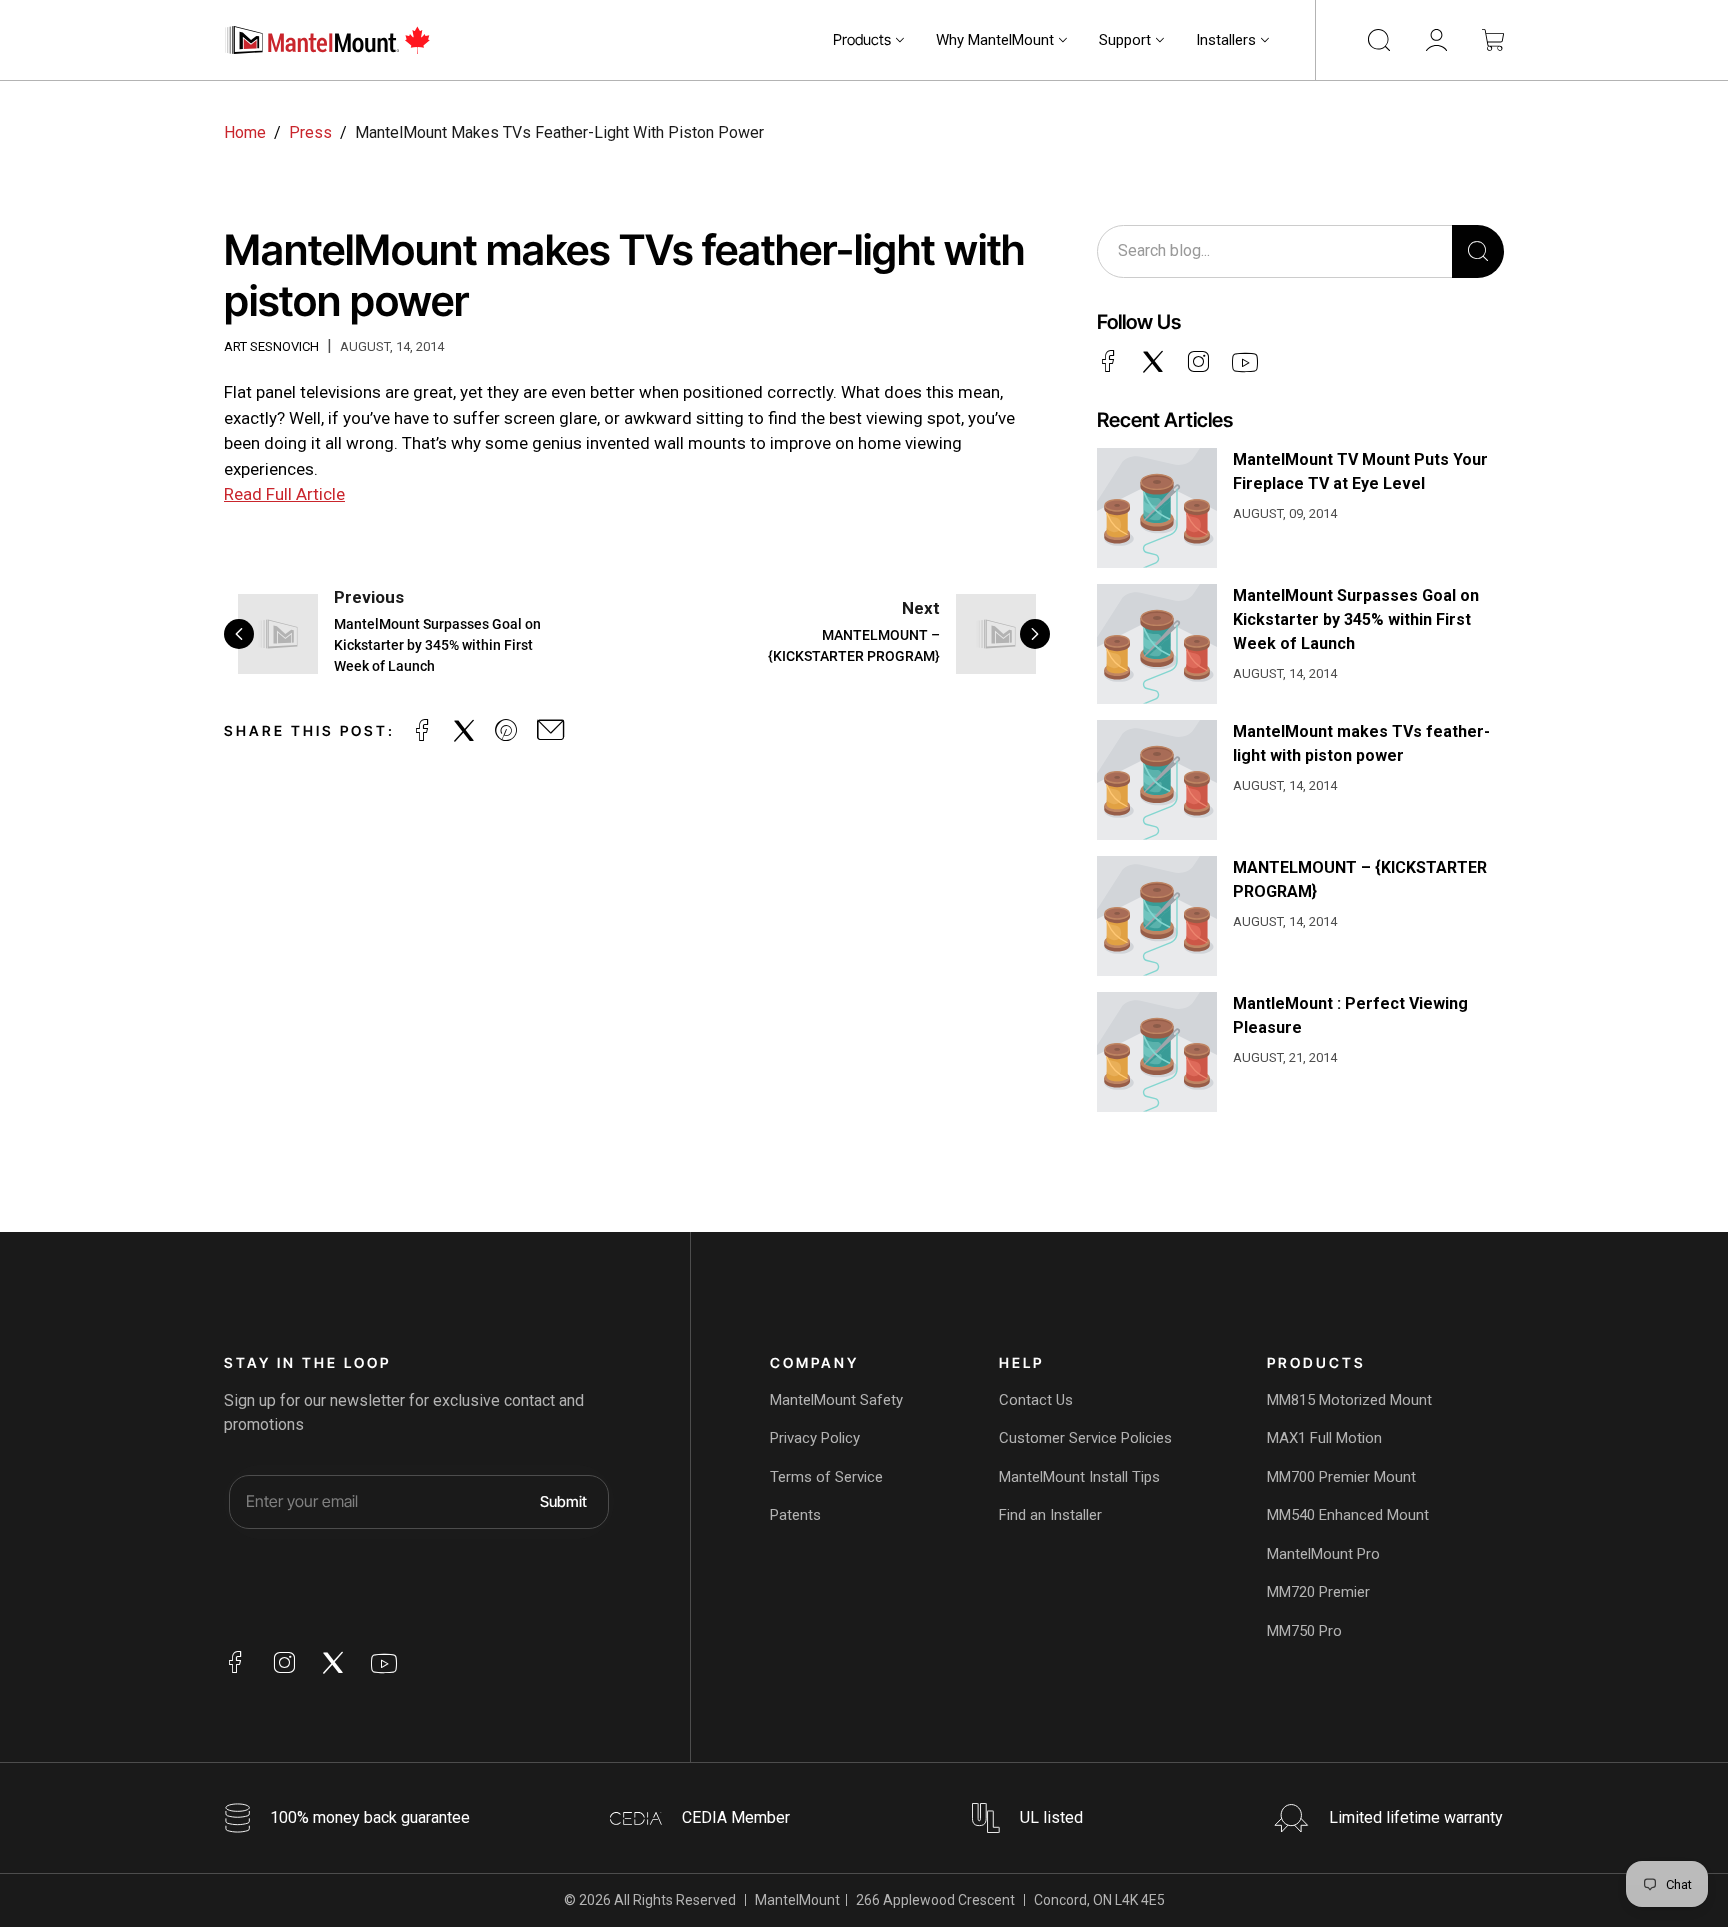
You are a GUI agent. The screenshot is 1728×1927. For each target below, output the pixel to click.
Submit (563, 1500)
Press (310, 132)
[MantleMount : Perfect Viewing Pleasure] (1157, 1052)
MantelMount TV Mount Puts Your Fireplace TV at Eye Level (1360, 471)
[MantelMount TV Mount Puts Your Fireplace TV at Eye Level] (1157, 508)
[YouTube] (1245, 363)
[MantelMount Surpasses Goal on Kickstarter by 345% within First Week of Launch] (1157, 644)
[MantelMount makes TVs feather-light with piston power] (1157, 780)
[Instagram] (1198, 361)
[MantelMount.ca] (329, 40)
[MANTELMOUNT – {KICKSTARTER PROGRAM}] (1157, 916)
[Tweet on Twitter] (464, 731)
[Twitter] (1153, 361)
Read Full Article (284, 494)
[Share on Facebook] (422, 731)
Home (245, 132)
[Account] (1436, 40)
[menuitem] (868, 40)
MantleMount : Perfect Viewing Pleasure (1350, 1015)
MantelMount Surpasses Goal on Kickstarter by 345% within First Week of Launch (1356, 619)
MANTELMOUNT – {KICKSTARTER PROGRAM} (1360, 879)
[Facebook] (1108, 361)
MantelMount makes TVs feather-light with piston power (1361, 743)
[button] (868, 40)
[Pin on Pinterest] (506, 731)
